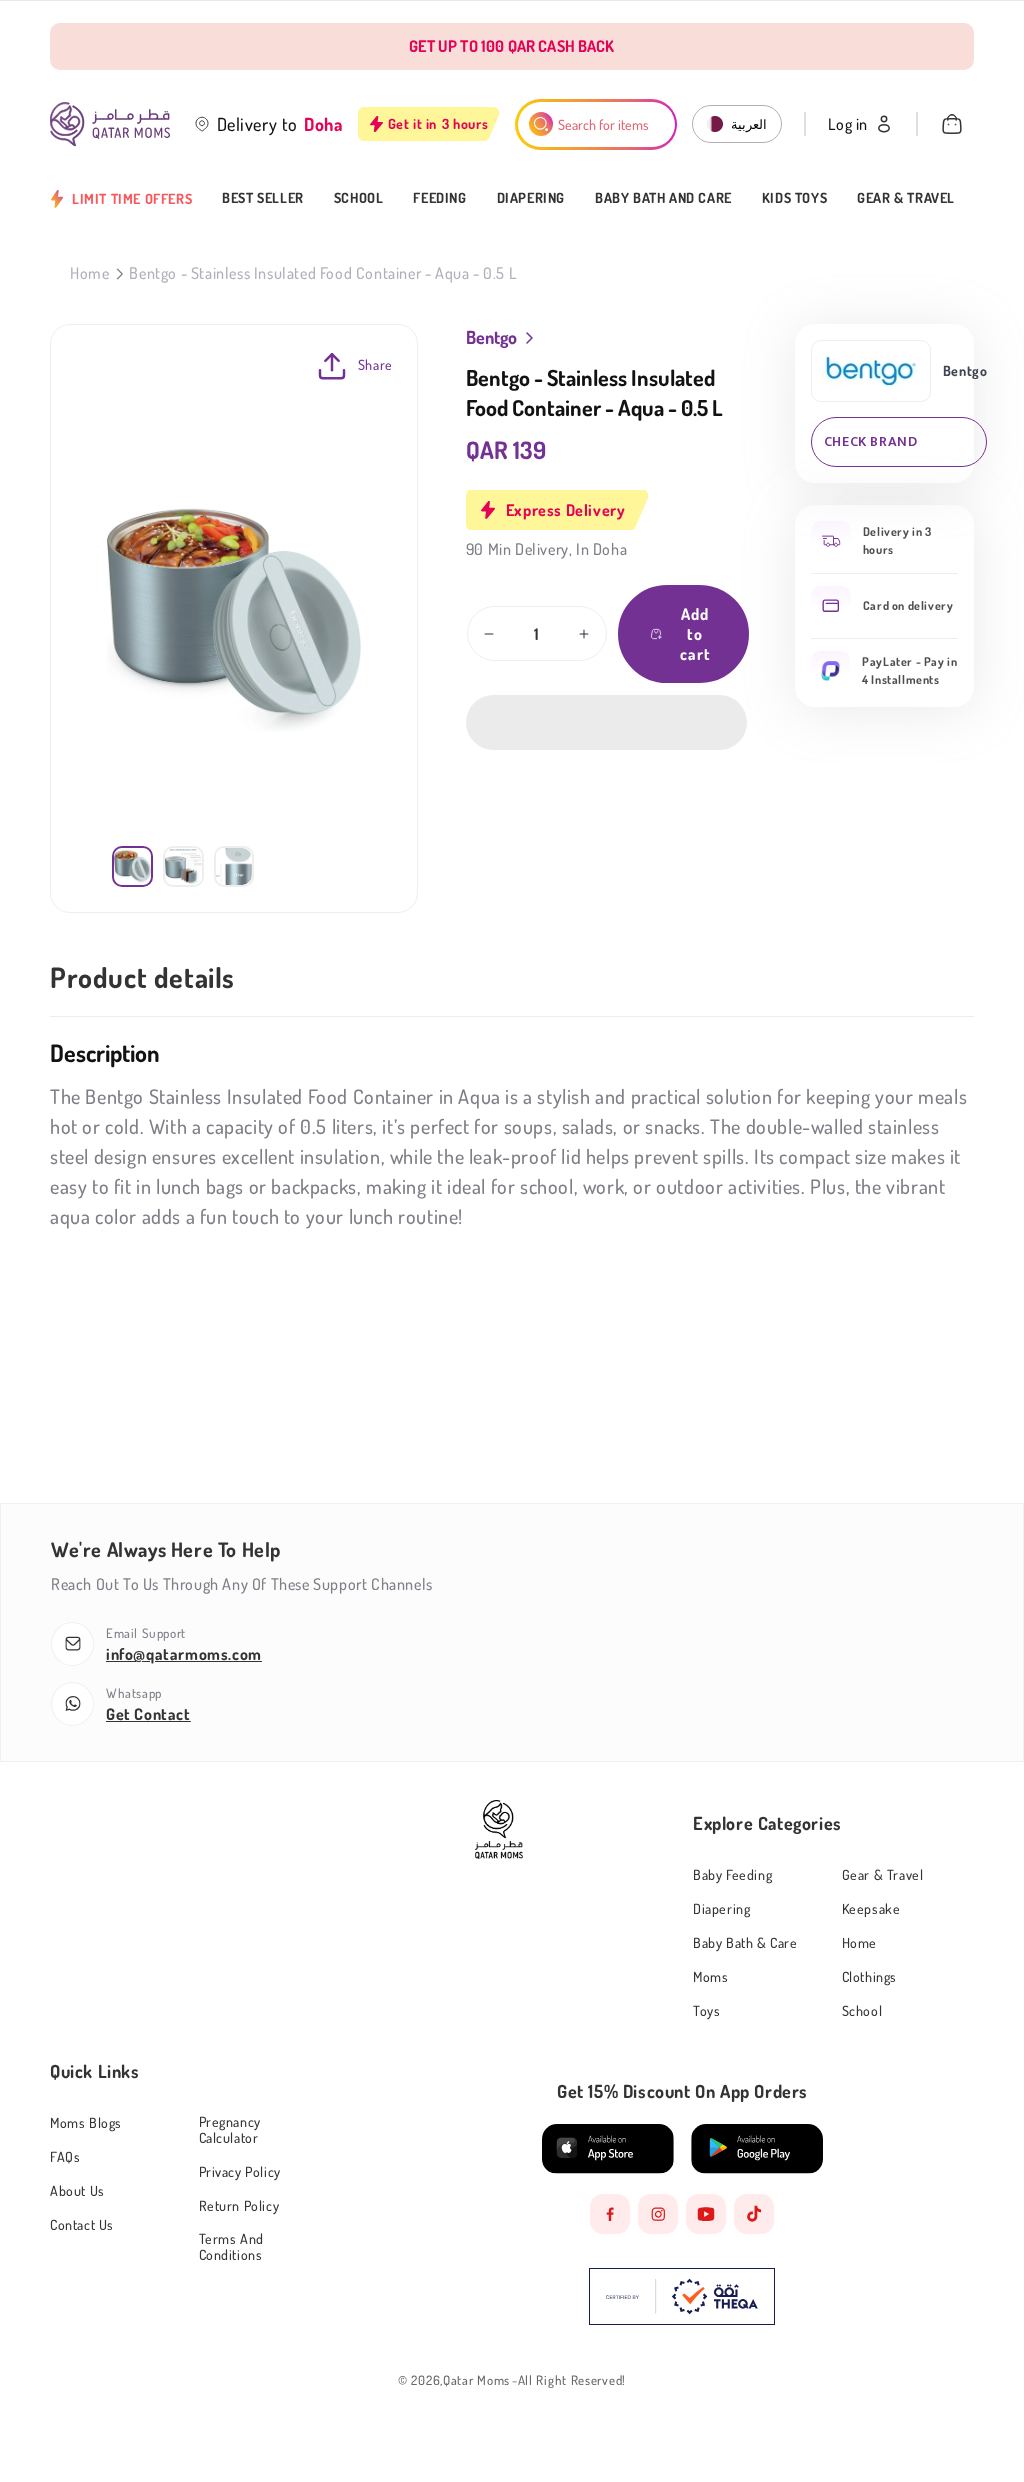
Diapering (531, 198)
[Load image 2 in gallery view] (183, 866)
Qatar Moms (476, 2380)
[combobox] (596, 124)
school (862, 2010)
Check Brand (871, 441)
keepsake (871, 1908)
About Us (77, 2190)
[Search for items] (541, 124)
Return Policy (239, 2205)
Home (89, 273)
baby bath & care (745, 1942)
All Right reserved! (572, 2380)
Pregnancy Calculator (230, 2129)
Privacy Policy (240, 2171)
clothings (869, 1976)
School (359, 198)
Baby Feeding (732, 1875)
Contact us (82, 2224)
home (859, 1942)
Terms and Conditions (231, 2246)
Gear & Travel (906, 198)
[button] (606, 722)
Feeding (439, 198)
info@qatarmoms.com (184, 1654)
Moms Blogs (86, 2123)
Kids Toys (794, 198)
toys (706, 2010)
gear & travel (883, 1874)
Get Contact (148, 1714)
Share (375, 364)
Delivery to (258, 124)
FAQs (65, 2156)
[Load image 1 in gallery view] (132, 866)
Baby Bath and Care (663, 198)
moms (710, 1976)
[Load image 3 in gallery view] (234, 866)
